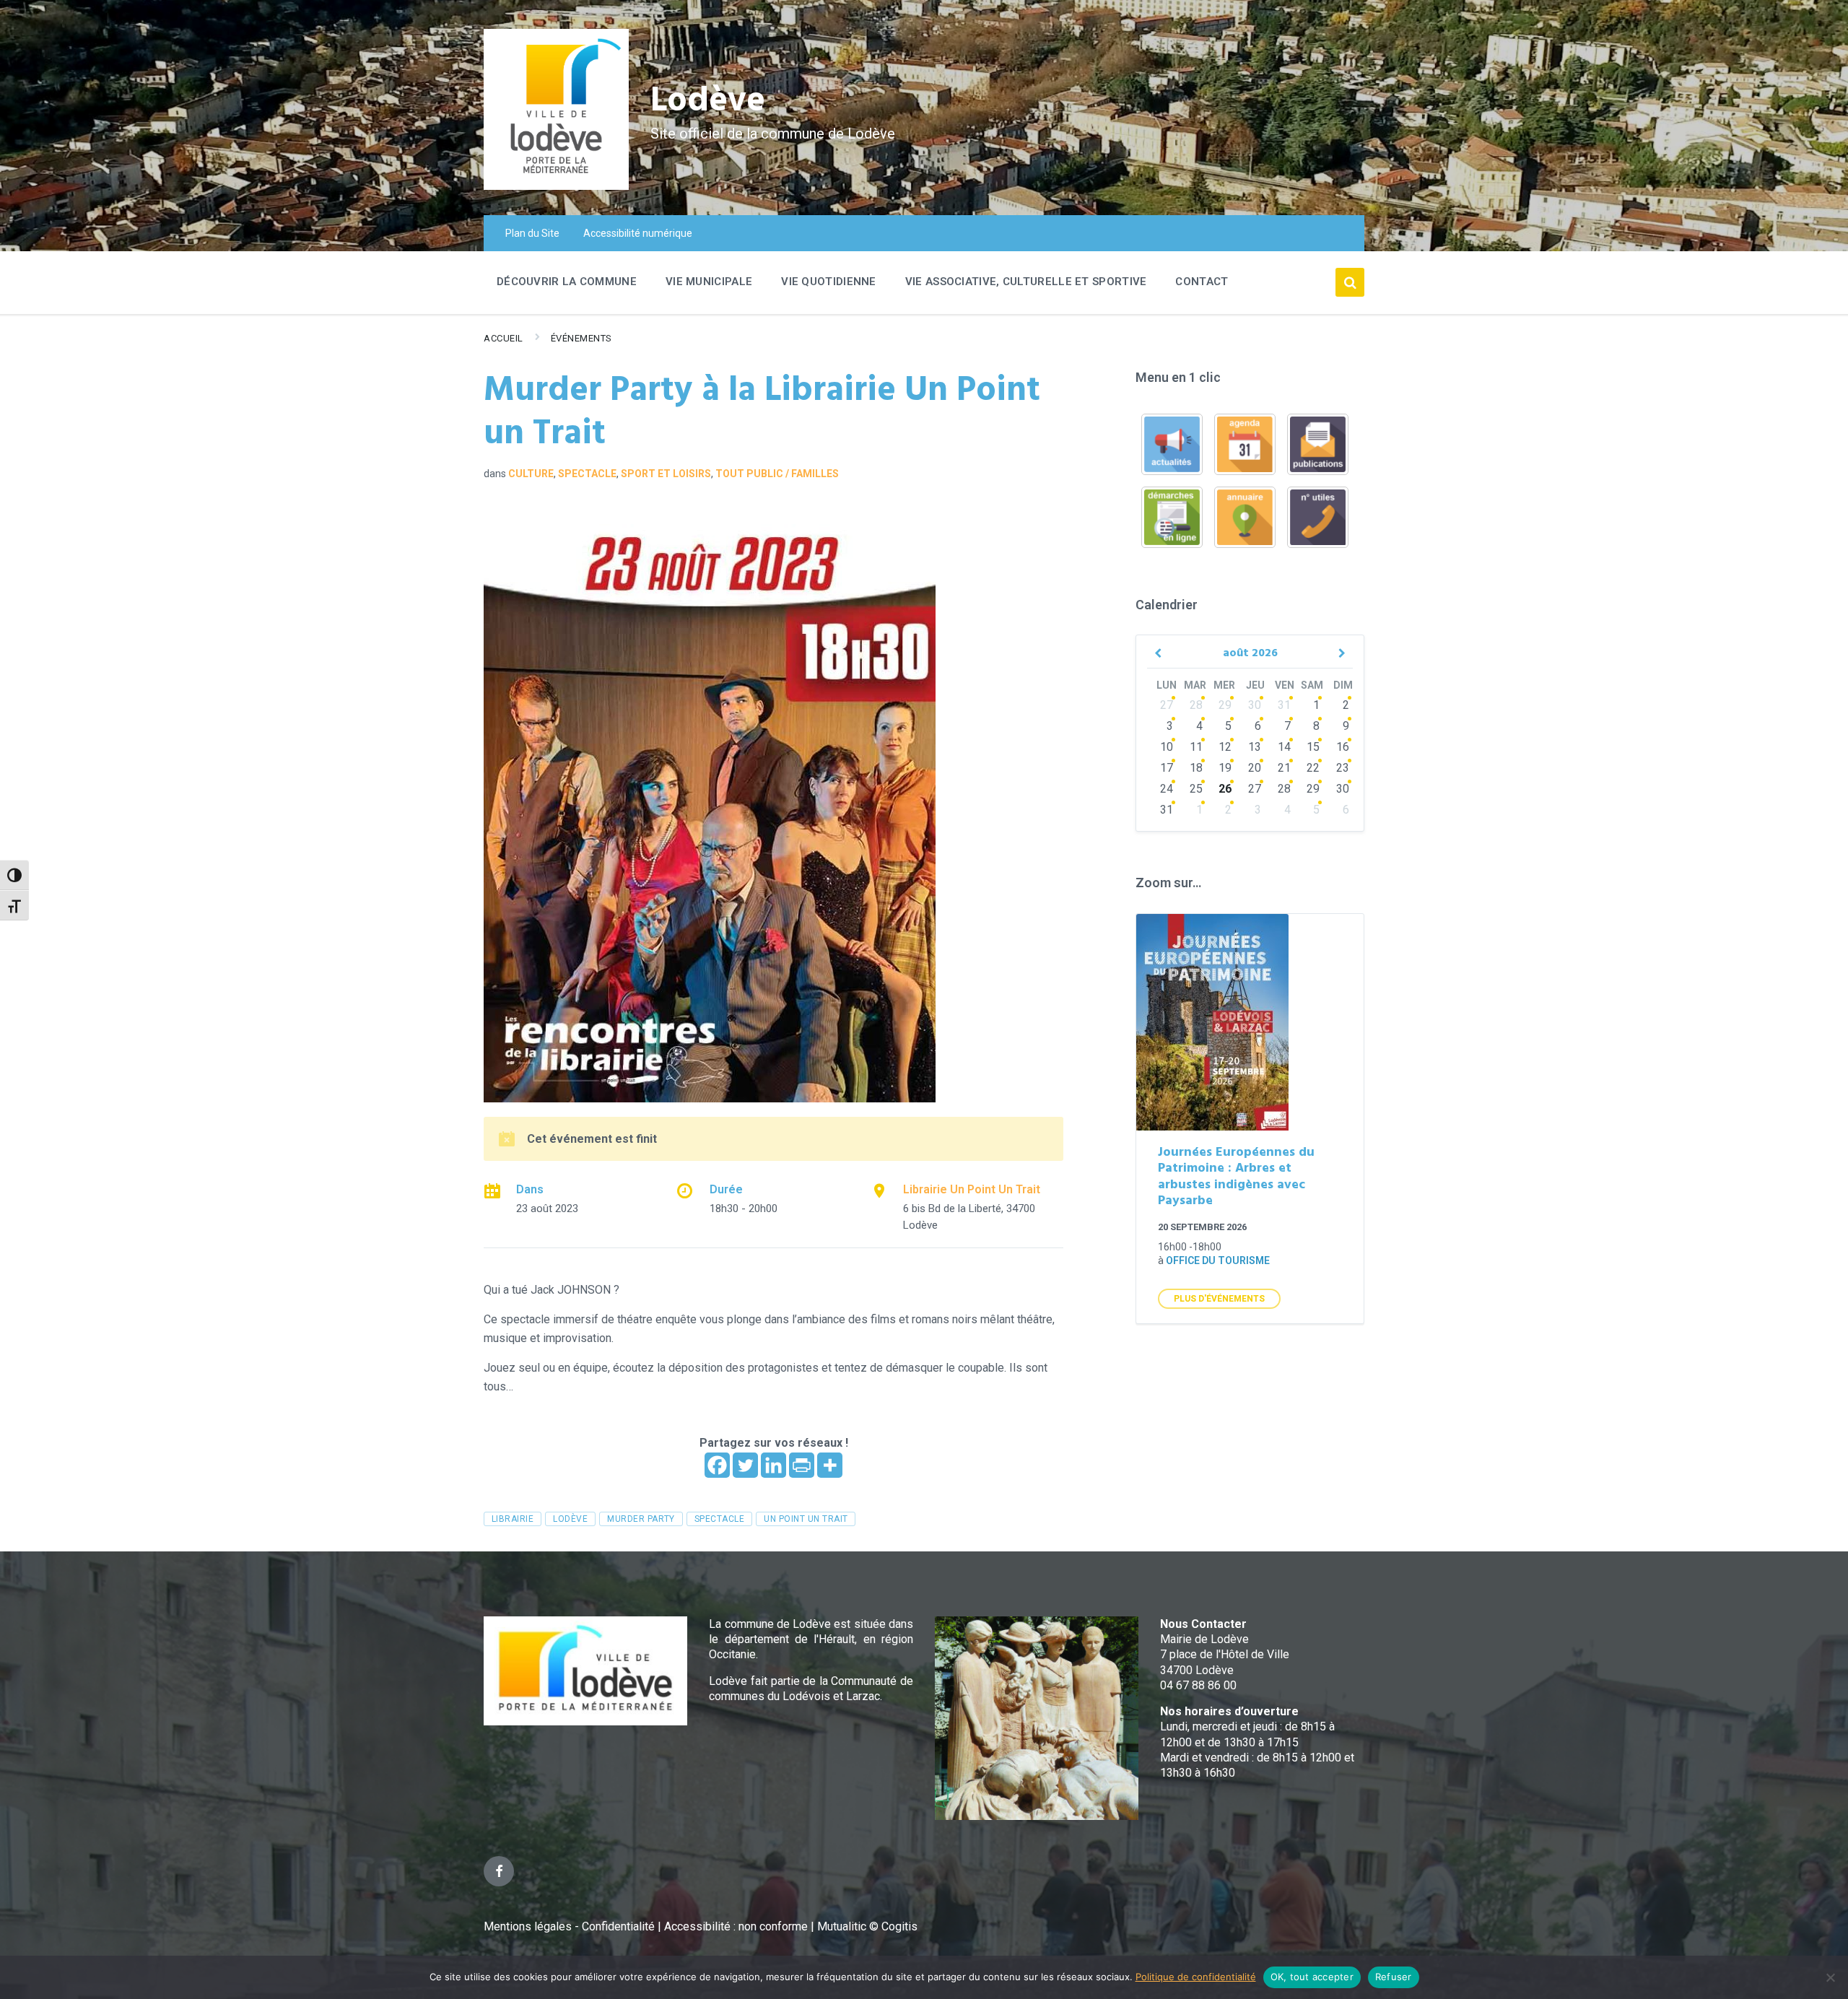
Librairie (513, 1519)
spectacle (719, 1519)
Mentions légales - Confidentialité (569, 1926)
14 (1284, 747)
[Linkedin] (773, 1465)
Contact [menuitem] (1202, 282)
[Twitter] (745, 1465)
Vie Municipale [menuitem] (709, 282)
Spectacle (587, 474)
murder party (641, 1519)
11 (1196, 747)
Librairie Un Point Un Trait (972, 1189)
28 (1196, 705)
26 (1225, 789)
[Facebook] (717, 1465)
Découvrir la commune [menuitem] (567, 282)
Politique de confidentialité (1196, 1977)
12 (1225, 747)
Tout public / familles (777, 474)
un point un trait (806, 1519)
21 (1284, 768)
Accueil (504, 338)
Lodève (708, 101)
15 (1313, 747)
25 (1196, 789)
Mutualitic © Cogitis (867, 1926)
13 (1255, 747)
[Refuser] (1830, 1977)
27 (1167, 705)
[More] (830, 1465)
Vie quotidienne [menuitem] (829, 282)
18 (1196, 768)
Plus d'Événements (1219, 1299)
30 (1255, 705)
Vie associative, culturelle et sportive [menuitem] (1026, 282)
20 (1255, 768)
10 (1167, 747)
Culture (531, 474)
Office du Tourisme (1218, 1260)
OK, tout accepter (1312, 1977)
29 (1225, 705)
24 (1167, 789)
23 (1343, 768)
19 (1225, 768)
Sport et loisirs (666, 474)
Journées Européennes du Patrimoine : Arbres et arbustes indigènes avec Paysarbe (1236, 1177)
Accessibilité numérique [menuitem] (638, 233)
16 (1343, 747)
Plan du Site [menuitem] (532, 233)
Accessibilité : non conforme (737, 1926)
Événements (581, 338)
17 (1167, 768)
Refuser (1394, 1977)
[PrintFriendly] (802, 1465)
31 (1284, 705)
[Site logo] (556, 186)
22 (1313, 768)
